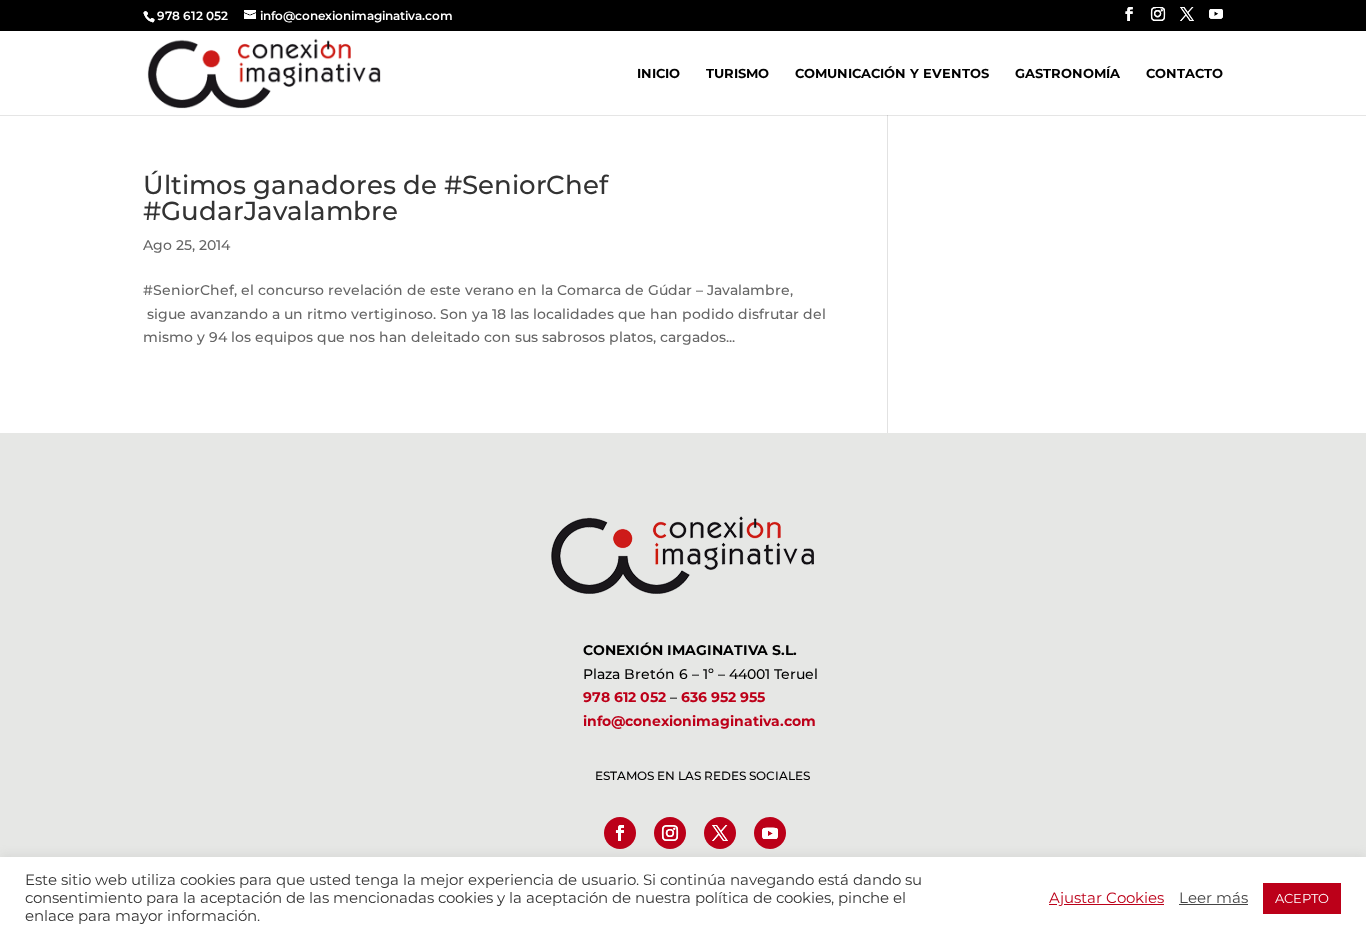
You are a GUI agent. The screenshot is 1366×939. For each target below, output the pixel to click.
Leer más (1213, 898)
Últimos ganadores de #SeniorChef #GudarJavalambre (375, 198)
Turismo (737, 73)
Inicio (658, 73)
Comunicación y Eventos (892, 73)
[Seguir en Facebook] (620, 833)
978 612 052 (624, 697)
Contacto (1184, 73)
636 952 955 (723, 697)
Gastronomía (1067, 73)
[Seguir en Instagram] (670, 833)
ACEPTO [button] (1302, 898)
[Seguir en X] (720, 833)
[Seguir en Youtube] (770, 833)
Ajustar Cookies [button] (1106, 898)
